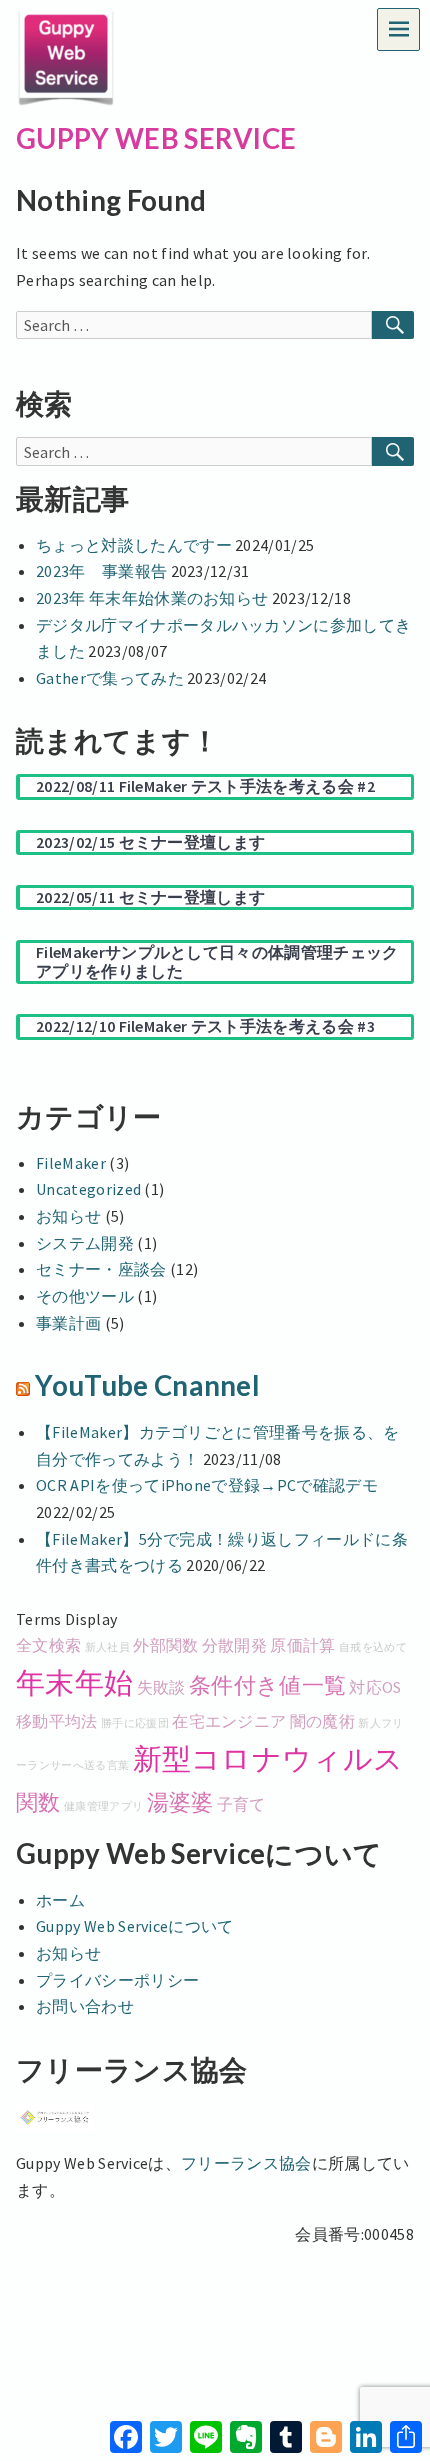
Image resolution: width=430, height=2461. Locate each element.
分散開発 (234, 1645)
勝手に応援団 (135, 1723)
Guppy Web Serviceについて (135, 1926)
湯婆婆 (180, 1802)
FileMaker (71, 1163)
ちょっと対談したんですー (134, 545)
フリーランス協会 (246, 2163)
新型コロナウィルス (268, 1758)
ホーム (60, 1900)
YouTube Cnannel (147, 1385)
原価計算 (302, 1645)
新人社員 (107, 1647)
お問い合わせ (85, 2006)
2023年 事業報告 (101, 571)
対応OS (375, 1687)
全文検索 (48, 1645)
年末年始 (74, 1682)
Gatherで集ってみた (110, 678)
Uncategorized (88, 1189)
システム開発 (85, 1243)
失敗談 (161, 1687)
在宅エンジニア (229, 1721)
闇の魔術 (322, 1721)
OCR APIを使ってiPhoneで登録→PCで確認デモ (207, 1485)
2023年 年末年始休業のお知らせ (152, 598)
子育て (241, 1804)
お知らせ (68, 1216)
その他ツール (85, 1296)
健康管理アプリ (103, 1806)
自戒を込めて (373, 1647)
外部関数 (165, 1645)
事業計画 (68, 1323)
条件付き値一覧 (267, 1685)
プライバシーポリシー (117, 1980)
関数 (38, 1802)
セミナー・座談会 (101, 1269)
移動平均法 (57, 1721)
